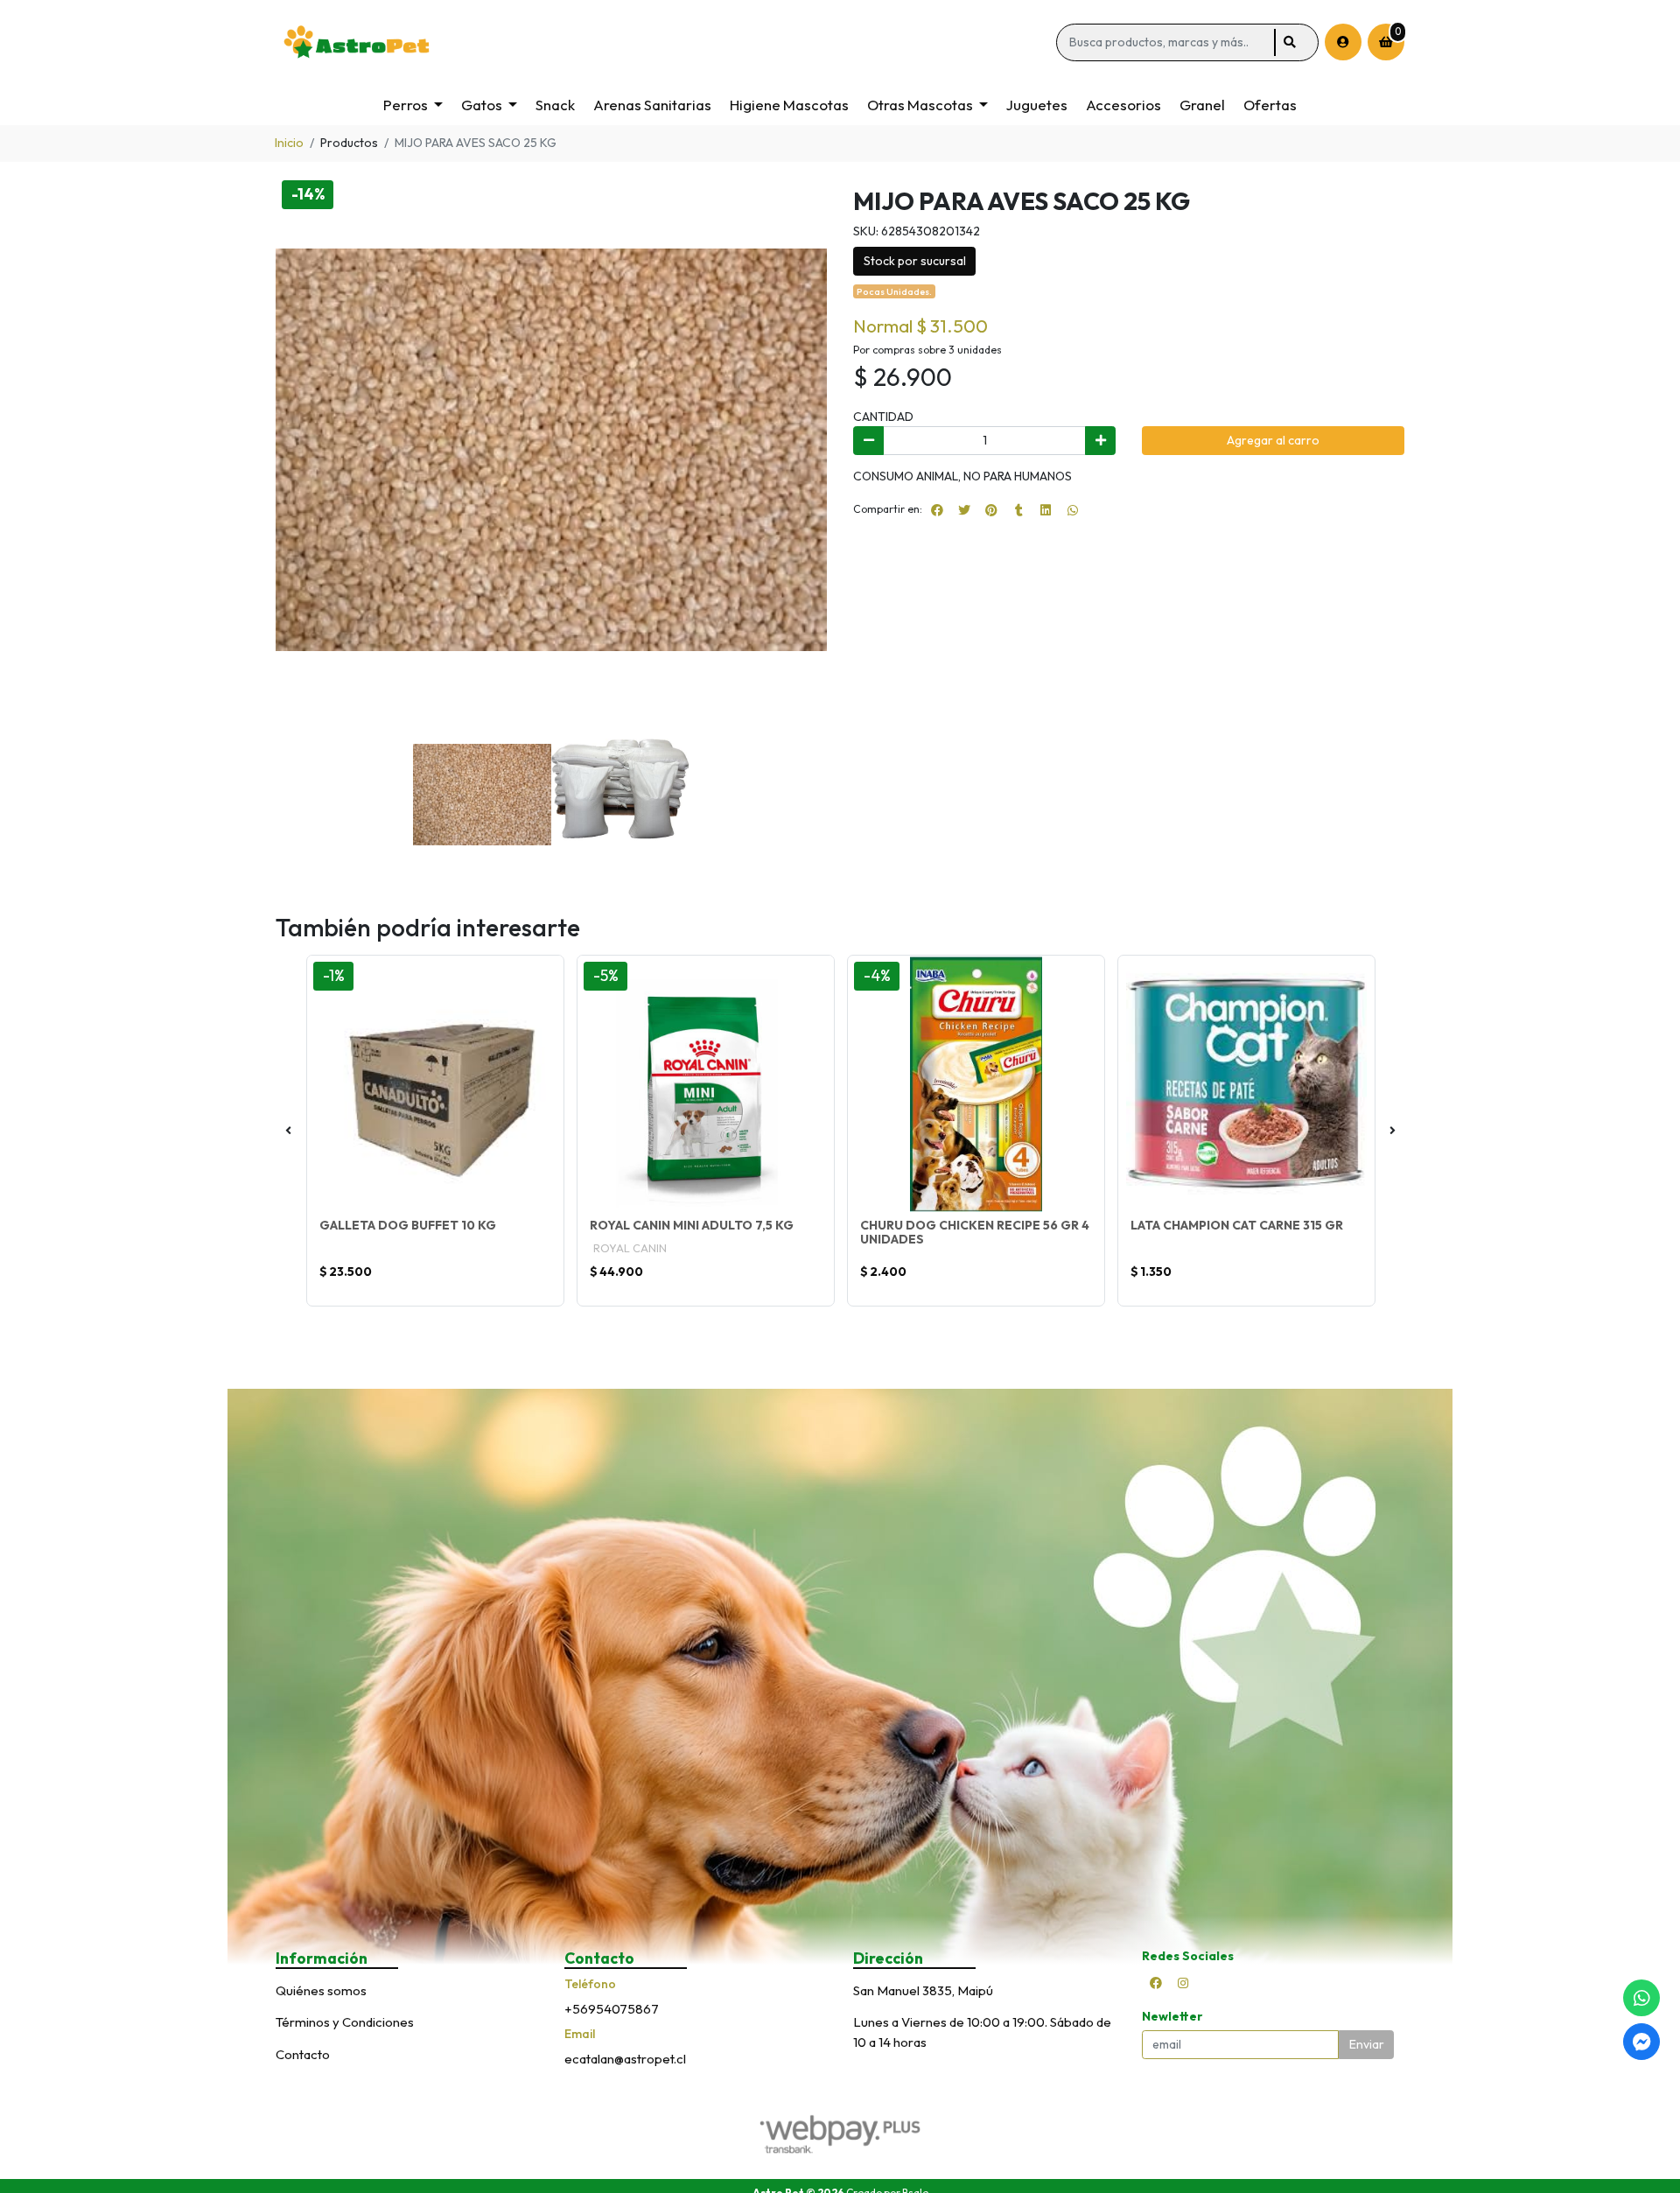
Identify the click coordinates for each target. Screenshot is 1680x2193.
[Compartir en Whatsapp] (1073, 510)
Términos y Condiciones (345, 2022)
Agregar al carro (1273, 440)
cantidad (883, 417)
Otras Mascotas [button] (920, 105)
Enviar (1367, 2044)
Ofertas (1270, 105)
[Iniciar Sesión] (1343, 42)
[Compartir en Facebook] (937, 510)
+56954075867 (612, 2009)
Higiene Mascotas (789, 105)
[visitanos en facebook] (1156, 1983)
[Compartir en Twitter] (964, 510)
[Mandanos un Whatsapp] (1641, 1998)
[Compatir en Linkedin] (1046, 510)
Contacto (303, 2054)
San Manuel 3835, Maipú (923, 1990)
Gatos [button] (482, 105)
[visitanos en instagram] (1183, 1983)
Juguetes (1037, 105)
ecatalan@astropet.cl (625, 2059)
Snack (555, 105)
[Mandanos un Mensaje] (1641, 2042)
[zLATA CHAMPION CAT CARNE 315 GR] (1246, 1084)
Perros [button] (406, 105)
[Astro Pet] (663, 42)
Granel (1202, 105)
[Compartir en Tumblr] (1018, 510)
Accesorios (1123, 105)
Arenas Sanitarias (652, 105)
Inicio (289, 143)
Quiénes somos (321, 1990)
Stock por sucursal (915, 261)
